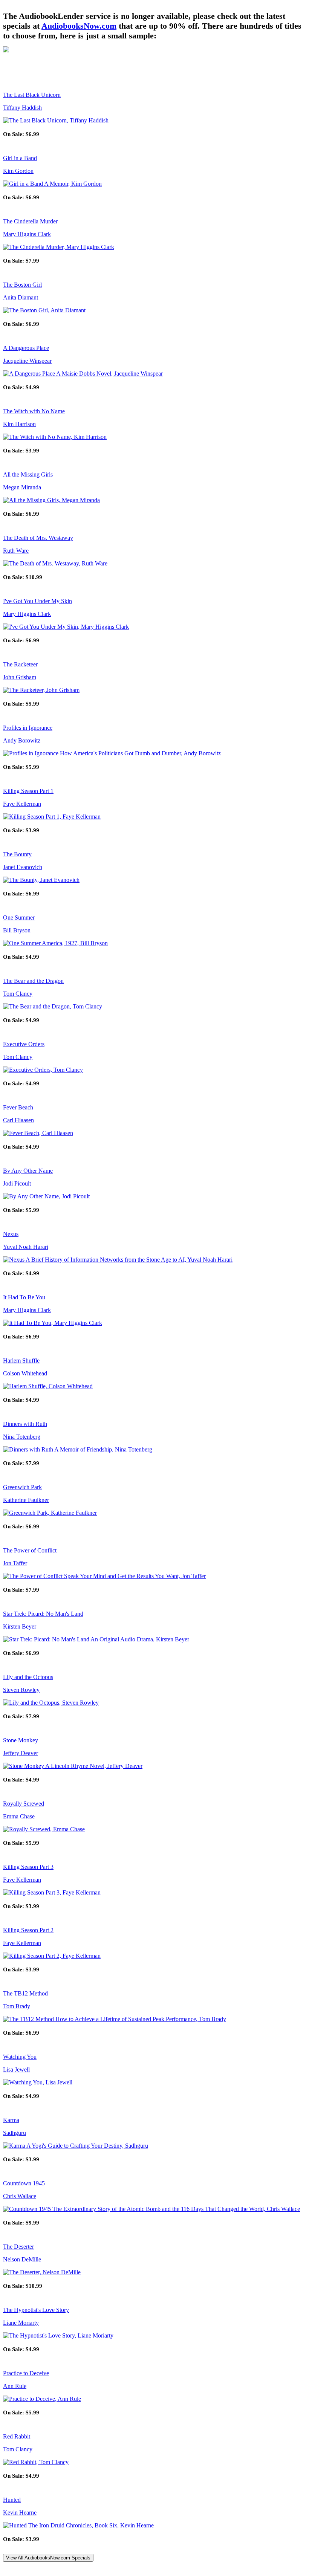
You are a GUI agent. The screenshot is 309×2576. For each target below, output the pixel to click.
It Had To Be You (24, 1297)
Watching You (20, 2057)
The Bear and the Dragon (33, 981)
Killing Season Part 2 (28, 1930)
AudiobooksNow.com (79, 26)
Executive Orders (24, 1044)
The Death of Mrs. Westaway (38, 538)
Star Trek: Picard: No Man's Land (43, 1614)
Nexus (11, 1234)
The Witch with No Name (34, 411)
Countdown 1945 (24, 2183)
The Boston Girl (22, 285)
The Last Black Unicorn (32, 95)
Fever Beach (18, 1107)
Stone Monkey (21, 1740)
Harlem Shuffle (21, 1361)
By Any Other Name (28, 1171)
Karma (11, 2120)
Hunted (12, 2500)
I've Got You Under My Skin (37, 601)
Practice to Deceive (26, 2373)
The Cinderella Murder (30, 221)
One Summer (19, 917)
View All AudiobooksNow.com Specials (48, 2558)
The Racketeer (20, 664)
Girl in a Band (20, 158)
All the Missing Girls (28, 474)
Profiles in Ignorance (28, 728)
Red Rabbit (17, 2436)
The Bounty (17, 854)
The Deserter (18, 2247)
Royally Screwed (24, 1804)
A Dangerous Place (26, 348)
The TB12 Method (25, 1993)
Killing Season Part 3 (28, 1867)
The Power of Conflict (30, 1550)
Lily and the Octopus (28, 1677)
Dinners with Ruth (25, 1424)
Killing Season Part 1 (28, 791)
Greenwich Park (22, 1487)
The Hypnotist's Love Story (36, 2310)
